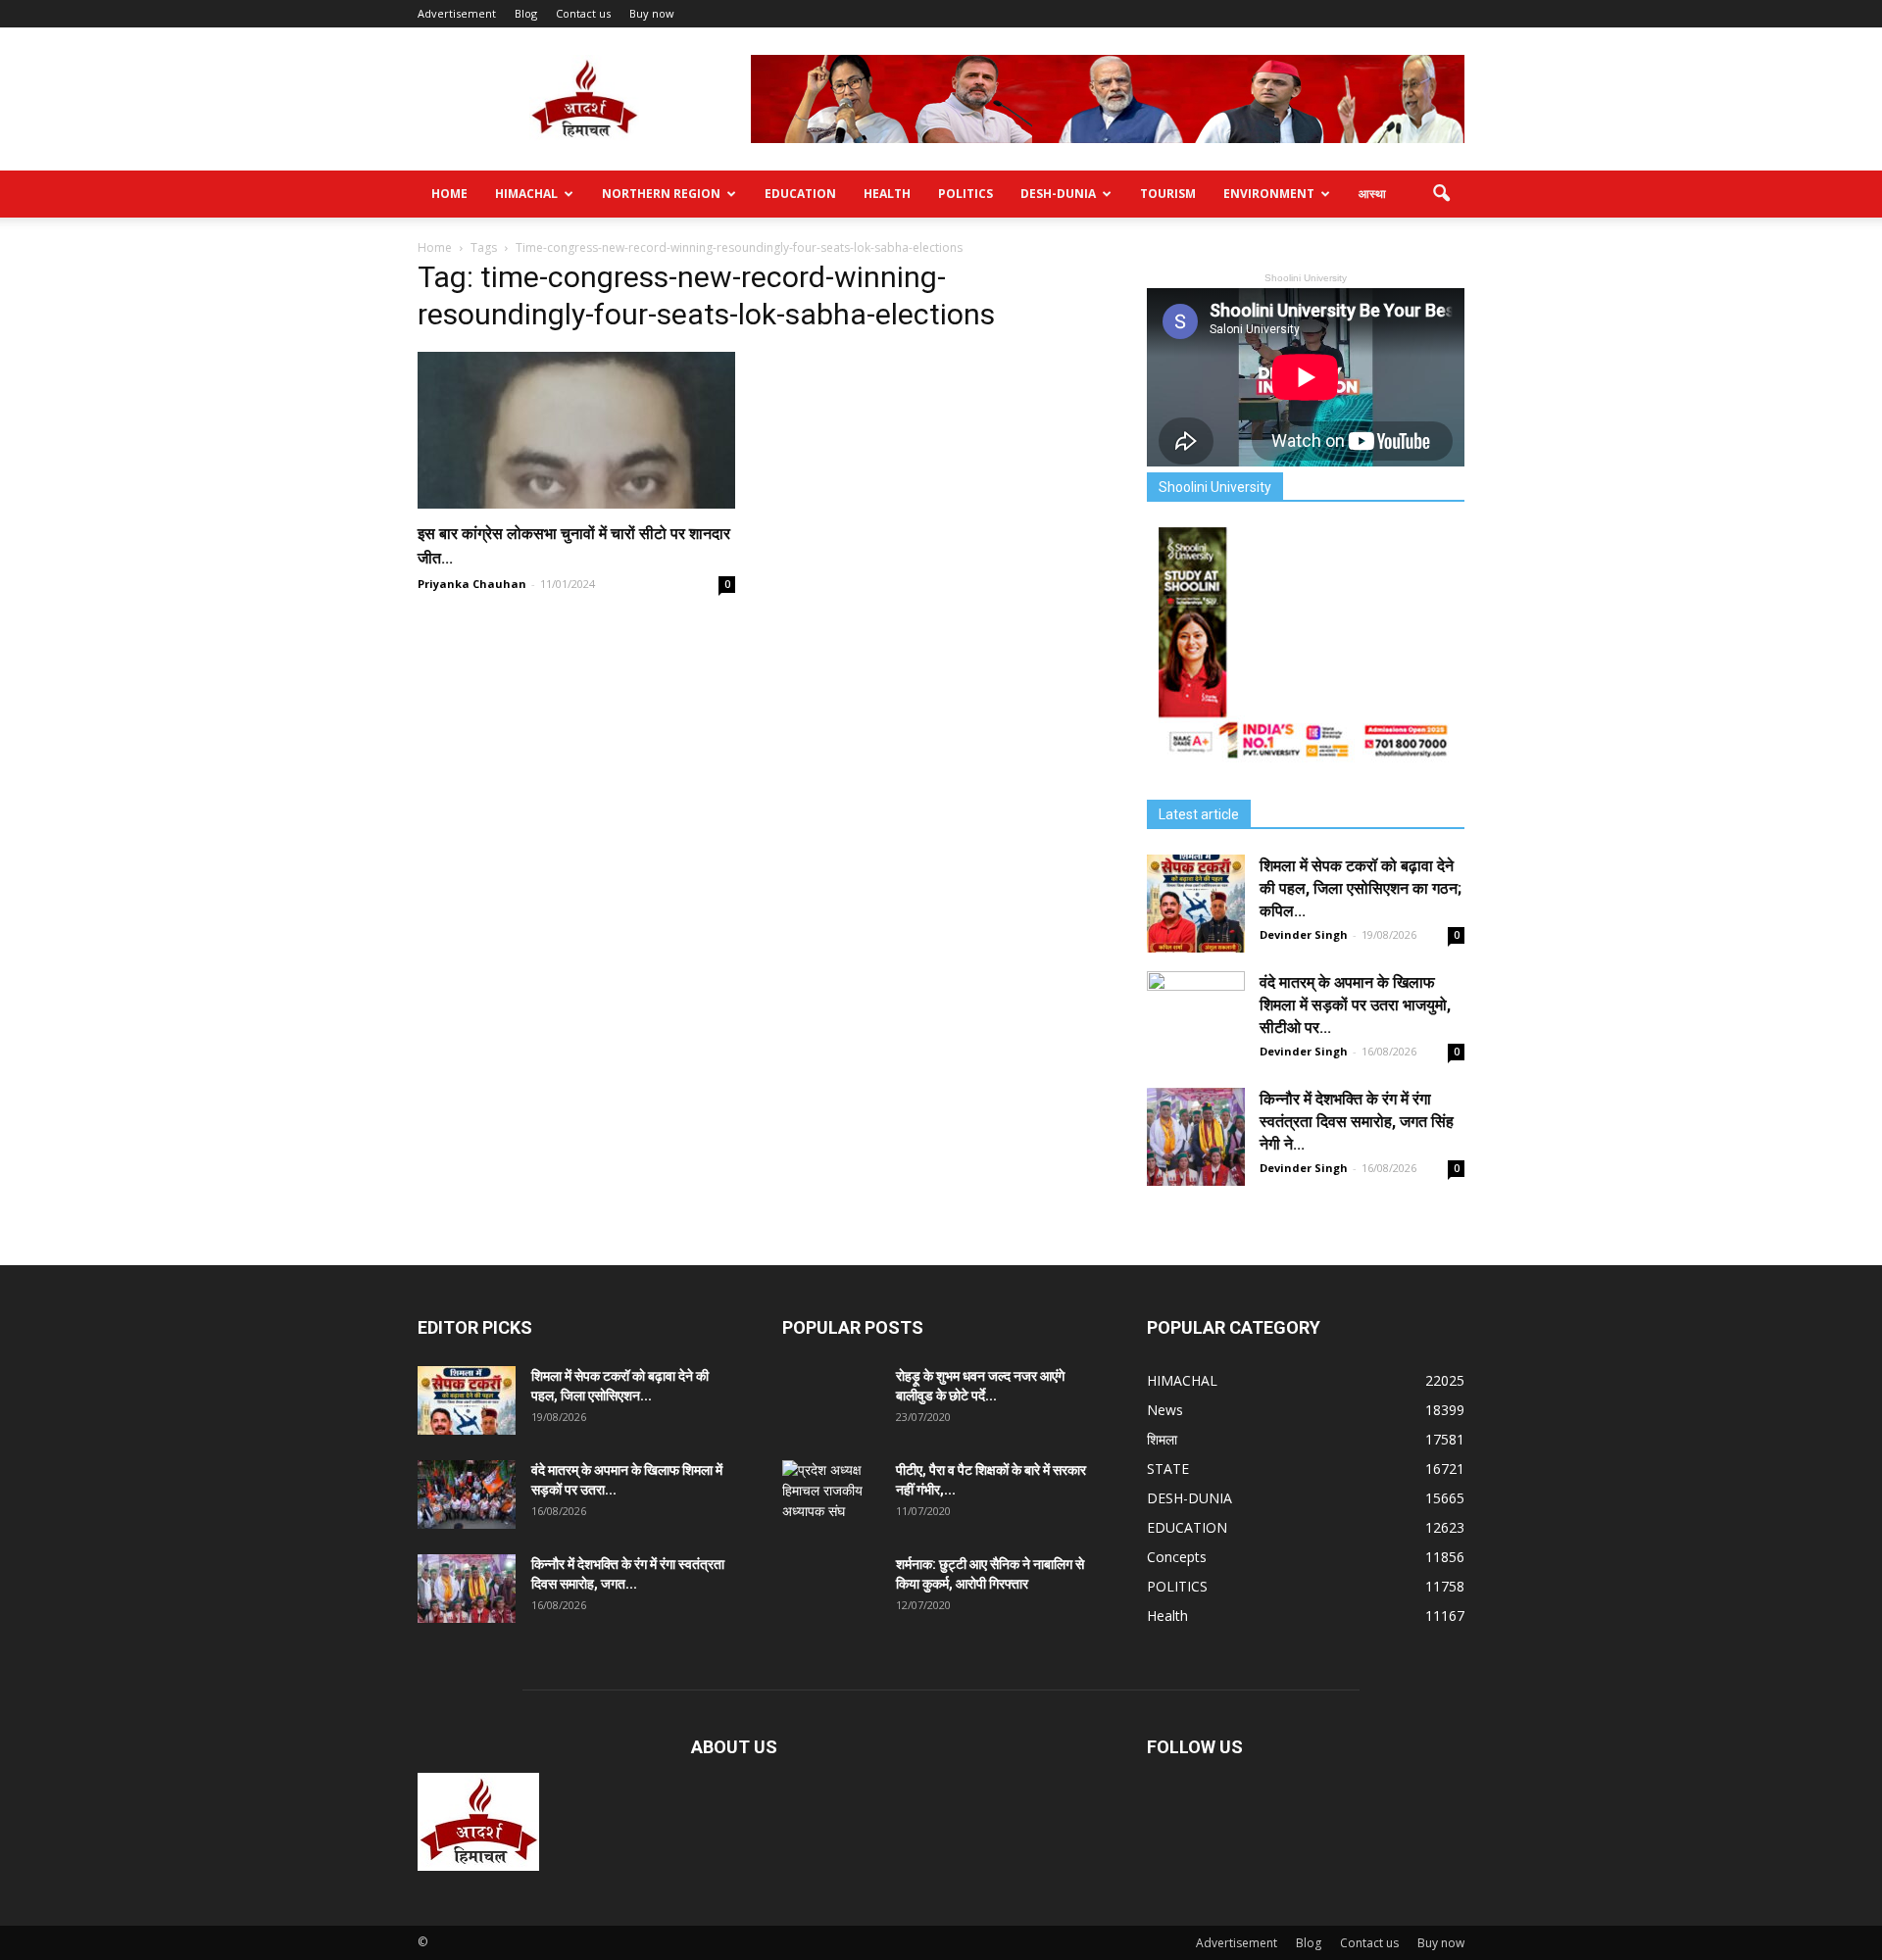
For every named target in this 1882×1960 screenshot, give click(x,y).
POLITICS (966, 194)
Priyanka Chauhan (472, 584)
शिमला (1162, 1439)
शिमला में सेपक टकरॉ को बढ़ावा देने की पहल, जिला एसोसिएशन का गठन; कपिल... (1361, 888)
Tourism (1168, 194)
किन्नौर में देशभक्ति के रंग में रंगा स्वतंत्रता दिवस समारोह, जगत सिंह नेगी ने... (1357, 1122)
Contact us (583, 13)
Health (887, 194)
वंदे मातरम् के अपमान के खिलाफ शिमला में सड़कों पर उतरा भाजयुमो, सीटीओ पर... (1355, 1005)
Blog (526, 13)
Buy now (652, 13)
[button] (1441, 194)
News (1165, 1410)
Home (449, 194)
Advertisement (457, 13)
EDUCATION (800, 194)
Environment (1269, 194)
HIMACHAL (526, 194)
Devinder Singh (1304, 934)
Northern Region (661, 194)
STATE (1168, 1469)
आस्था (1372, 194)
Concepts (1177, 1557)
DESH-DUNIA (1058, 194)
